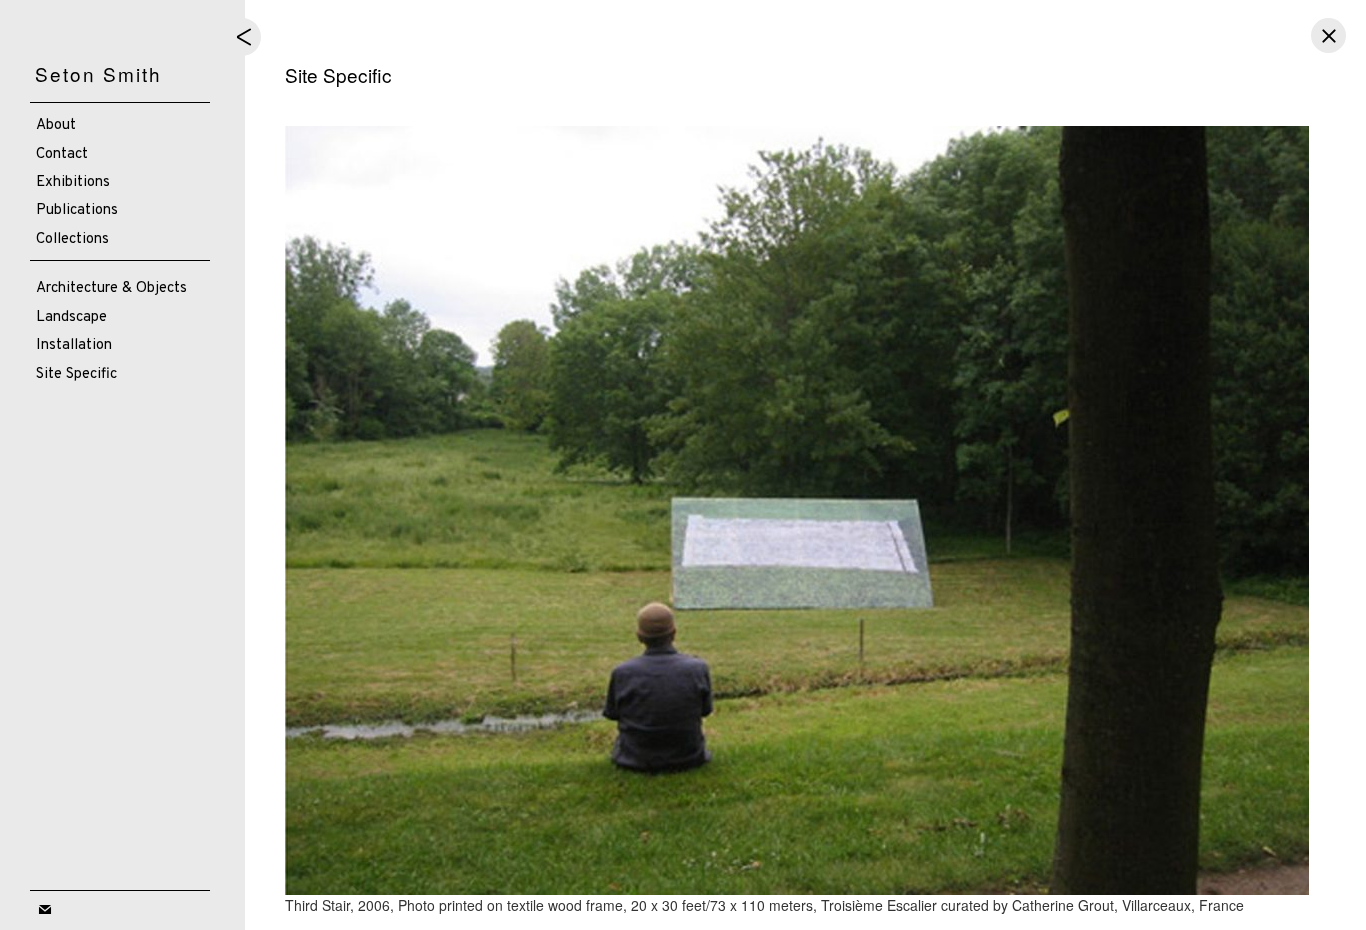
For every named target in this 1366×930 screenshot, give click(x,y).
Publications (77, 210)
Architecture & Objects (111, 288)
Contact (62, 154)
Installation (74, 345)
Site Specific (76, 374)
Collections (72, 239)
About (56, 125)
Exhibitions (73, 182)
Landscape (71, 317)
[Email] (45, 911)
